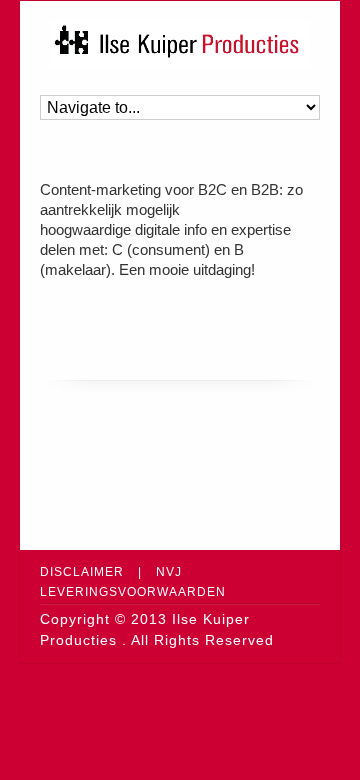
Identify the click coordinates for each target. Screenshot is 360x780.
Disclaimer (82, 572)
